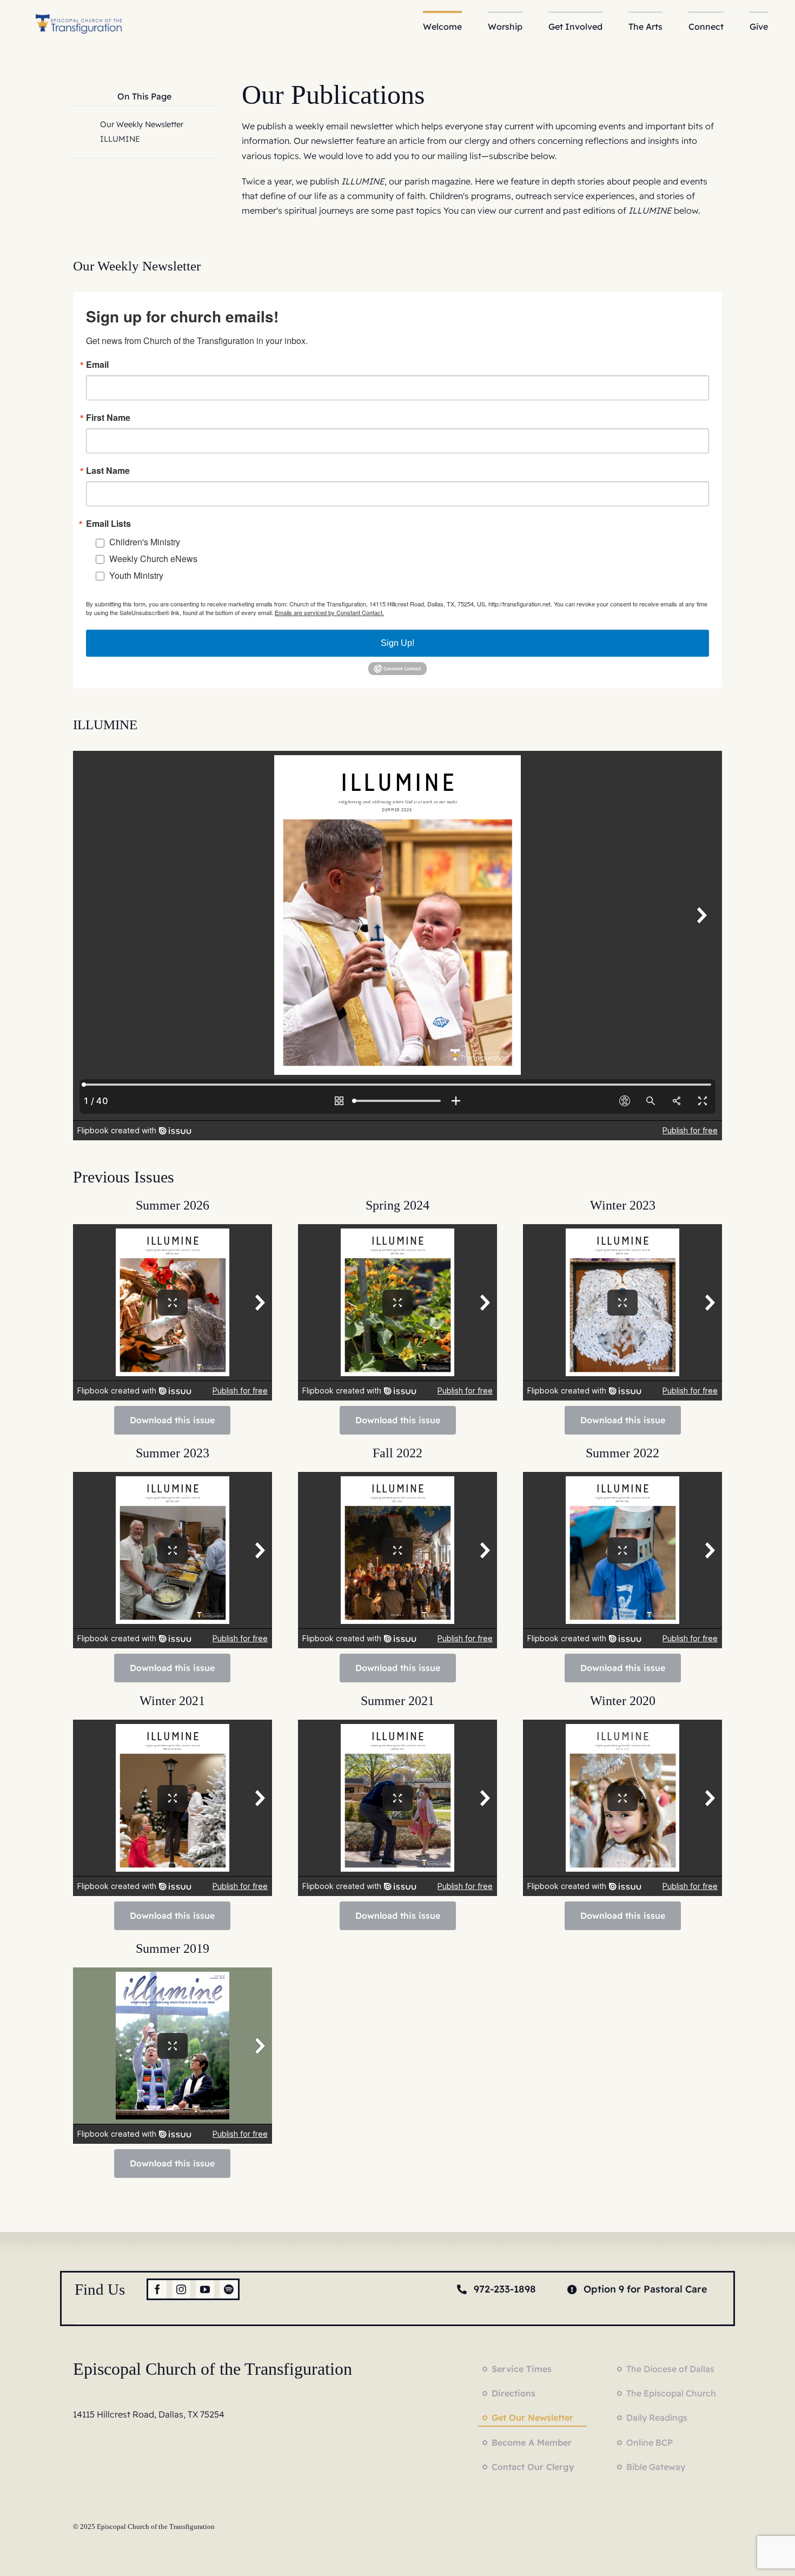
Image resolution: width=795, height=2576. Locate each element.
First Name (108, 418)
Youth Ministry (136, 575)
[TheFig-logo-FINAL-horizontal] (79, 15)
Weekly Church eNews (153, 559)
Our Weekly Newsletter (142, 124)
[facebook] (157, 2289)
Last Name (108, 471)
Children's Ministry (145, 542)
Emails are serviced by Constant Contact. (329, 612)
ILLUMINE (120, 139)
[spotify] (229, 2289)
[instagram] (181, 2289)
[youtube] (205, 2289)
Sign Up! (398, 643)
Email (97, 365)
